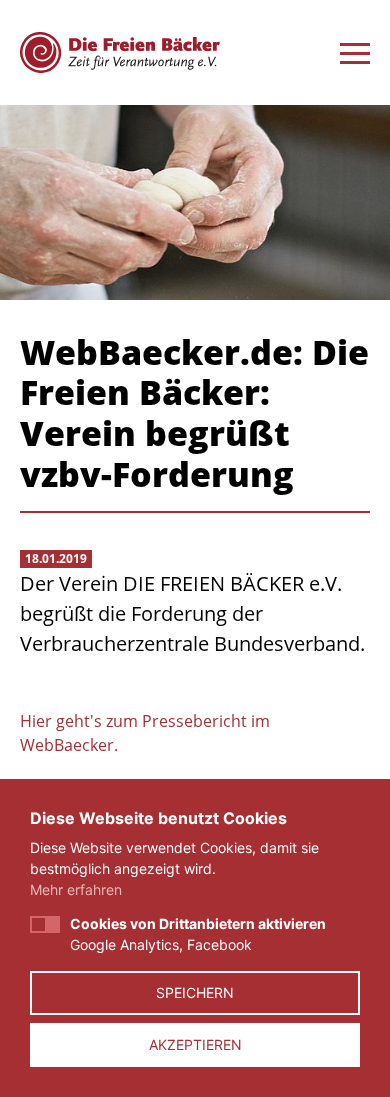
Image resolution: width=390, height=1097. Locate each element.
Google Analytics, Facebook (198, 934)
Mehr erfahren (76, 889)
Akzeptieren (195, 1044)
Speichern (195, 992)
